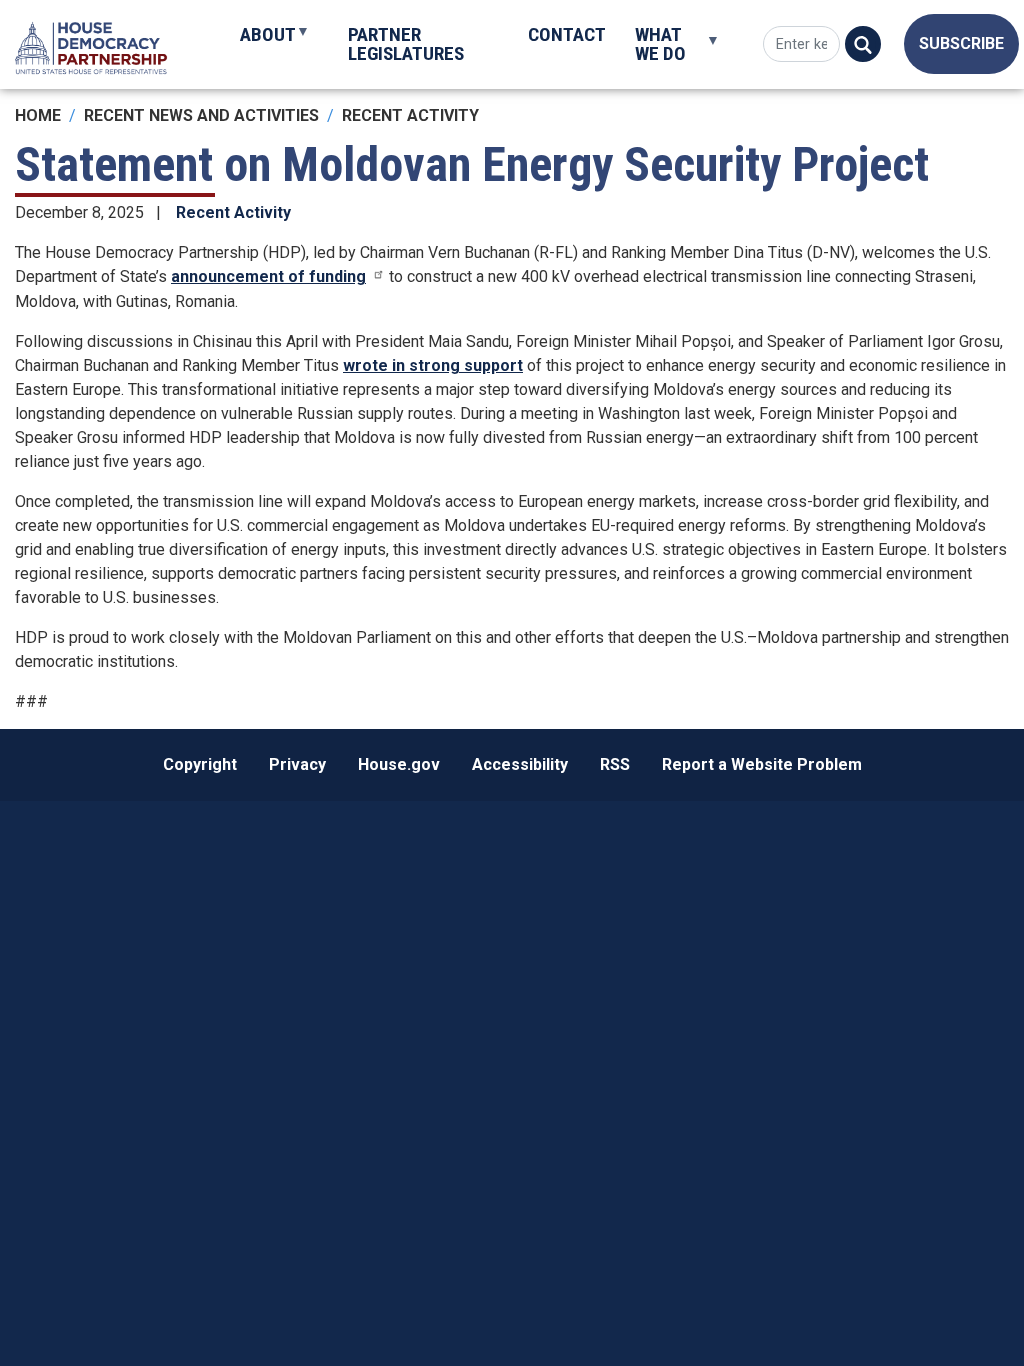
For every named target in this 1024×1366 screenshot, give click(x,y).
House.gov (399, 764)
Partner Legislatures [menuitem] (406, 44)
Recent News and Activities (201, 115)
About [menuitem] (260, 43)
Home (38, 115)
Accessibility (520, 764)
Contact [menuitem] (567, 34)
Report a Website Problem (762, 764)
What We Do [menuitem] (652, 53)
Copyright (200, 764)
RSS (615, 764)
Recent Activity (410, 115)
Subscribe (961, 43)
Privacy (297, 764)
